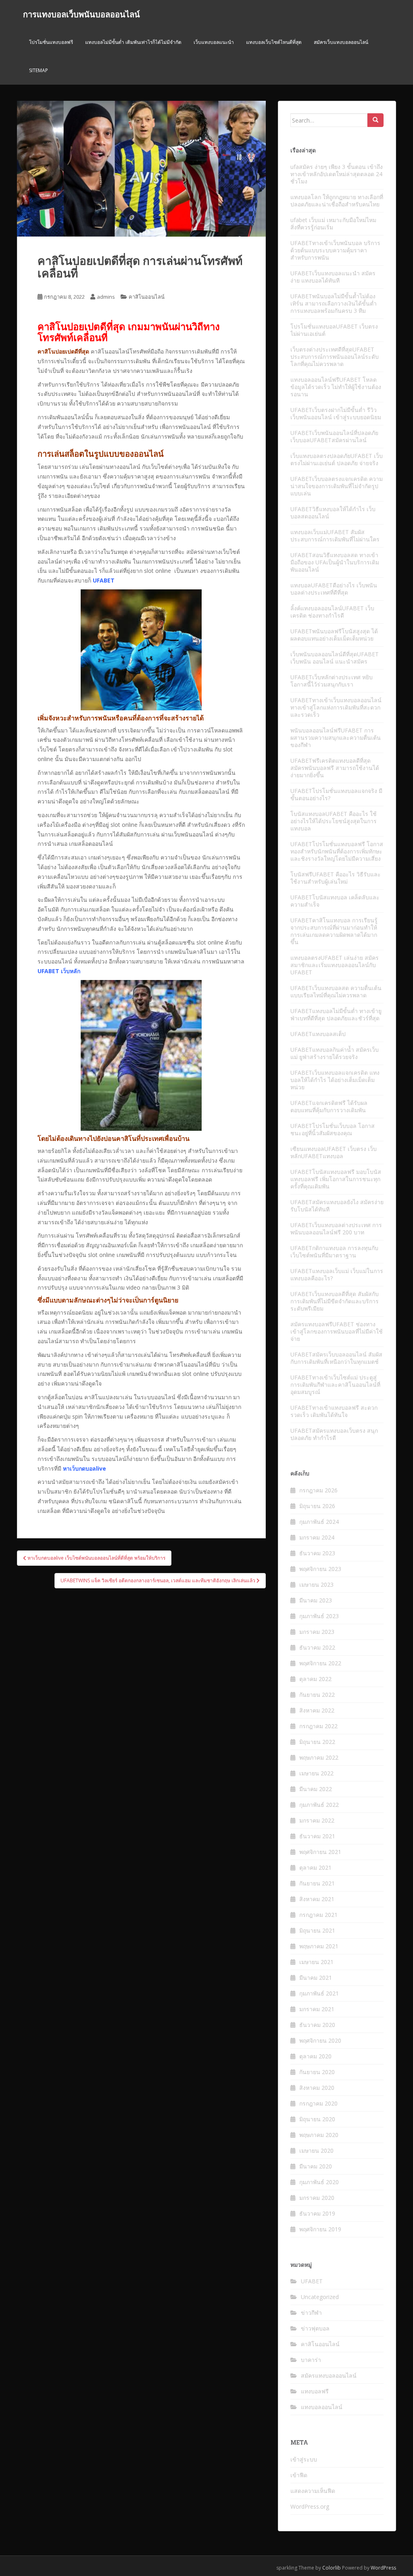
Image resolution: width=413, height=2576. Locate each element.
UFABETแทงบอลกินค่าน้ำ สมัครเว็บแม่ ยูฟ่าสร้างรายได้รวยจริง (335, 1053)
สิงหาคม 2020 (317, 2088)
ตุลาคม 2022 (315, 1679)
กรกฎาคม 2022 (318, 1726)
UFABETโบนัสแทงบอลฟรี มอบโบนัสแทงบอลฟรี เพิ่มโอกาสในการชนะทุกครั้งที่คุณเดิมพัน (336, 1179)
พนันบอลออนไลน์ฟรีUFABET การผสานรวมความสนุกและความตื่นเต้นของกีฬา (336, 738)
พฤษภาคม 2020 (319, 2135)
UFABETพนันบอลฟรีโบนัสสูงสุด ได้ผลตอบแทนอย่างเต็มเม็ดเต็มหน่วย (334, 635)
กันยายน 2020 (317, 2072)
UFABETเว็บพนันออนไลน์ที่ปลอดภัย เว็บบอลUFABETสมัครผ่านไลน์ (334, 436)
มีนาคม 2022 (316, 1789)
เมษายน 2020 (316, 2150)
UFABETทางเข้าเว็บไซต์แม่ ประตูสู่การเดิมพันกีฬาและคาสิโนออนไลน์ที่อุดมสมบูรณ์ (335, 1385)
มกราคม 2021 (317, 2009)
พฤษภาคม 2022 (319, 1757)
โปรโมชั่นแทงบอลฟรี (51, 42)
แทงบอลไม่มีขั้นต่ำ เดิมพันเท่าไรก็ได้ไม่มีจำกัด (133, 42)
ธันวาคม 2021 (317, 1836)
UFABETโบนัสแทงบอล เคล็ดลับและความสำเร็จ (335, 901)
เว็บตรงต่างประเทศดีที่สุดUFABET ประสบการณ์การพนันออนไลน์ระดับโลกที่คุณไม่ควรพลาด (335, 357)
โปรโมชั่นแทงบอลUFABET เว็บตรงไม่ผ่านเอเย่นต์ (334, 330)
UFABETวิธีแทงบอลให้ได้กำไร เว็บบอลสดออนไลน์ (333, 513)
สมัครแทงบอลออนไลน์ (329, 2375)
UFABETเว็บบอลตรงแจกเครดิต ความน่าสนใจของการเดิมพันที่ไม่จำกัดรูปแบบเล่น (337, 486)
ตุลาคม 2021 (315, 1867)
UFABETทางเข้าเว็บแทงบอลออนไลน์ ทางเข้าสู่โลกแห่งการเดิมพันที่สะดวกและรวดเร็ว (336, 707)
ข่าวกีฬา (311, 2313)
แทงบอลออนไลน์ (322, 2407)
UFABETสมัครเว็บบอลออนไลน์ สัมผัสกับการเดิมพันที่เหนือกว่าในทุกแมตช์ (336, 1358)
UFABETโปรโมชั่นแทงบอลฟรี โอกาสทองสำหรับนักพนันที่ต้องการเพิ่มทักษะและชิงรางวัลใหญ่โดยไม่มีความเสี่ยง (337, 851)
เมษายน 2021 (316, 1962)
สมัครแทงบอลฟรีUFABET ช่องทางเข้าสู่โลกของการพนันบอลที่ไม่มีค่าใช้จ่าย (337, 1331)
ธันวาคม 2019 (317, 2213)
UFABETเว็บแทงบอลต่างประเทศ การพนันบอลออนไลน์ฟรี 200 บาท (336, 1229)
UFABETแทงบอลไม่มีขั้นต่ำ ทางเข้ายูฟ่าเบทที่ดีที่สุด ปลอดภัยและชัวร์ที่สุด (336, 1014)
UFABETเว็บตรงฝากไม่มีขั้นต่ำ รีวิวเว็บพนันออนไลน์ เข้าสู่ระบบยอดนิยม (336, 413)
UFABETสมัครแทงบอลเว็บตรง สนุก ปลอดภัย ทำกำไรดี (334, 1434)
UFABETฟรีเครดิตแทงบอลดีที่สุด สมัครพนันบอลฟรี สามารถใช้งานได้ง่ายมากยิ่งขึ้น (335, 768)
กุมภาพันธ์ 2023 (319, 1616)
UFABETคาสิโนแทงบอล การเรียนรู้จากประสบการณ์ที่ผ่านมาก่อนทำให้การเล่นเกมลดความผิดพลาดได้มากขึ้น (334, 931)
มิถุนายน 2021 (317, 1930)
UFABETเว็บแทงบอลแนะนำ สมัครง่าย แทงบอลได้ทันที (333, 277)
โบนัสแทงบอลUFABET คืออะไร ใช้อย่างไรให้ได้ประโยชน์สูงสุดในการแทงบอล (334, 821)
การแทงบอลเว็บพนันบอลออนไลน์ (81, 14)
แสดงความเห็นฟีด (313, 2491)
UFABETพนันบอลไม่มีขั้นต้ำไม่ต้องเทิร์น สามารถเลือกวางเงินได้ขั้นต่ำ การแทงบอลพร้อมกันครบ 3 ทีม (334, 303)
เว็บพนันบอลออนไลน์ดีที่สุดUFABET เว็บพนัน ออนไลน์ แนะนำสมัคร (335, 658)
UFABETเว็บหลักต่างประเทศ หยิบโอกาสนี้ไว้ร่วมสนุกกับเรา (332, 681)
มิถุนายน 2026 (317, 1506)
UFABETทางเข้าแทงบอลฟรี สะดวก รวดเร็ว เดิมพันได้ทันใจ (334, 1411)
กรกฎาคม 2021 (318, 1915)
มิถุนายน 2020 (317, 2119)
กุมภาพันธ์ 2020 (319, 2182)
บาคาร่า (311, 2360)
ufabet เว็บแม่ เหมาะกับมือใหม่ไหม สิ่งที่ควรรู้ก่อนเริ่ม (333, 224)
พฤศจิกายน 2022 (320, 1663)
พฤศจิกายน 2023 (320, 1569)
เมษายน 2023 (316, 1585)
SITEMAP (39, 70)
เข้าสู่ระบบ (304, 2459)
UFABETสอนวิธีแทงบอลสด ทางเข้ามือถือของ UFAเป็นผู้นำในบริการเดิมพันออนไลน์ (335, 562)
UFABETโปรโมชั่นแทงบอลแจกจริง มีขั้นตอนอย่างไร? (336, 794)
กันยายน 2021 (317, 1883)
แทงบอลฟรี (315, 2391)
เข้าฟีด (299, 2475)
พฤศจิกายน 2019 (320, 2229)
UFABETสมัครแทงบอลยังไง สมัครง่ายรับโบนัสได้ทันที (337, 1206)
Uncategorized (320, 2297)
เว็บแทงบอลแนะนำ (214, 42)
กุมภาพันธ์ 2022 (319, 1805)
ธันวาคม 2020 (317, 2025)
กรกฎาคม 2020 (318, 2103)
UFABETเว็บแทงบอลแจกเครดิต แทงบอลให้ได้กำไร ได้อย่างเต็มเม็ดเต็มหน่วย (335, 1080)
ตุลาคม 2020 (315, 2056)
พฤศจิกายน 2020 (320, 2040)
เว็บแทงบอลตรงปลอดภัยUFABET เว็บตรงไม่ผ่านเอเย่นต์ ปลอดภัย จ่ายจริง (337, 459)
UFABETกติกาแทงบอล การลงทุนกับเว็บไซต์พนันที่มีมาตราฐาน (334, 1252)
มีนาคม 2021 (316, 1978)
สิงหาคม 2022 (317, 1710)
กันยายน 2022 (317, 1695)
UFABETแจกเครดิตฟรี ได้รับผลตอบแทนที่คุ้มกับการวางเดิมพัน (329, 1106)
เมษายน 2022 (316, 1773)
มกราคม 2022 (317, 1820)
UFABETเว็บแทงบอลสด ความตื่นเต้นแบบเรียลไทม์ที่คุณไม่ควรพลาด (336, 991)
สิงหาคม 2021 (317, 1899)
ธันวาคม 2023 (317, 1553)
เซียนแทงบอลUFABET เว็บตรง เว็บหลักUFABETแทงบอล (334, 1152)
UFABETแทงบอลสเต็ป (318, 1034)
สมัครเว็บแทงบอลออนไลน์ (341, 42)
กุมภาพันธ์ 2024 (319, 1522)
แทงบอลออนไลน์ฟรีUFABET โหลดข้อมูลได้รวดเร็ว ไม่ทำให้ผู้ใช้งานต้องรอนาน (336, 387)
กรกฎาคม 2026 (318, 1490)
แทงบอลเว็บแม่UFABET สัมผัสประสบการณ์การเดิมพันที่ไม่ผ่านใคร (335, 536)
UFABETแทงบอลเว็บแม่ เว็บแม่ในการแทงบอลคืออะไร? (337, 1274)
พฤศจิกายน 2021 (320, 1852)
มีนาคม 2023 (316, 1600)
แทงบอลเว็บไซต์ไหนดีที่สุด (274, 42)
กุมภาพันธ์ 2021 (319, 1993)
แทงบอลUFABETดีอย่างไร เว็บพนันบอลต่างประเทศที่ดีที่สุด (334, 589)
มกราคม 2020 (317, 2198)
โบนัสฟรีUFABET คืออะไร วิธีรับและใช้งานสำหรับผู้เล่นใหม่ (336, 878)
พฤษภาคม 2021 (319, 1946)
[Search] (375, 120)
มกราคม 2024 (317, 1537)
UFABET (312, 2281)
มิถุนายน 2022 (317, 1742)
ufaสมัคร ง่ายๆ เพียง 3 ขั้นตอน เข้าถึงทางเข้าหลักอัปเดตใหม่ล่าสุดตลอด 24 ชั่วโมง (337, 174)
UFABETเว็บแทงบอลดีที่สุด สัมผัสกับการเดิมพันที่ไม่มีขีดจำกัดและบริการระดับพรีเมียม (335, 1301)
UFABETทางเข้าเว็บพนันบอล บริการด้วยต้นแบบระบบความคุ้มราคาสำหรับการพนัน (335, 250)
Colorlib (332, 2568)
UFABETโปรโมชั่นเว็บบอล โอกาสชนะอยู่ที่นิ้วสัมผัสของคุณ (333, 1129)
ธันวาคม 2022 (317, 1647)
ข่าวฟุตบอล (315, 2328)
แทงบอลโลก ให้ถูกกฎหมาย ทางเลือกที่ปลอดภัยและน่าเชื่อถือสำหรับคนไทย (337, 201)
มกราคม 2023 (317, 1632)
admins (106, 297)
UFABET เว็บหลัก (59, 971)
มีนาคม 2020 (316, 2166)
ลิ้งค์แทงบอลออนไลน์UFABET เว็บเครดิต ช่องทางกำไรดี (332, 612)
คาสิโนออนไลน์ (147, 297)
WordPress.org (310, 2506)
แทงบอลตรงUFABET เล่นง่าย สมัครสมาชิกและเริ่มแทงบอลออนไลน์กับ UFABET (335, 965)
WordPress (383, 2568)
